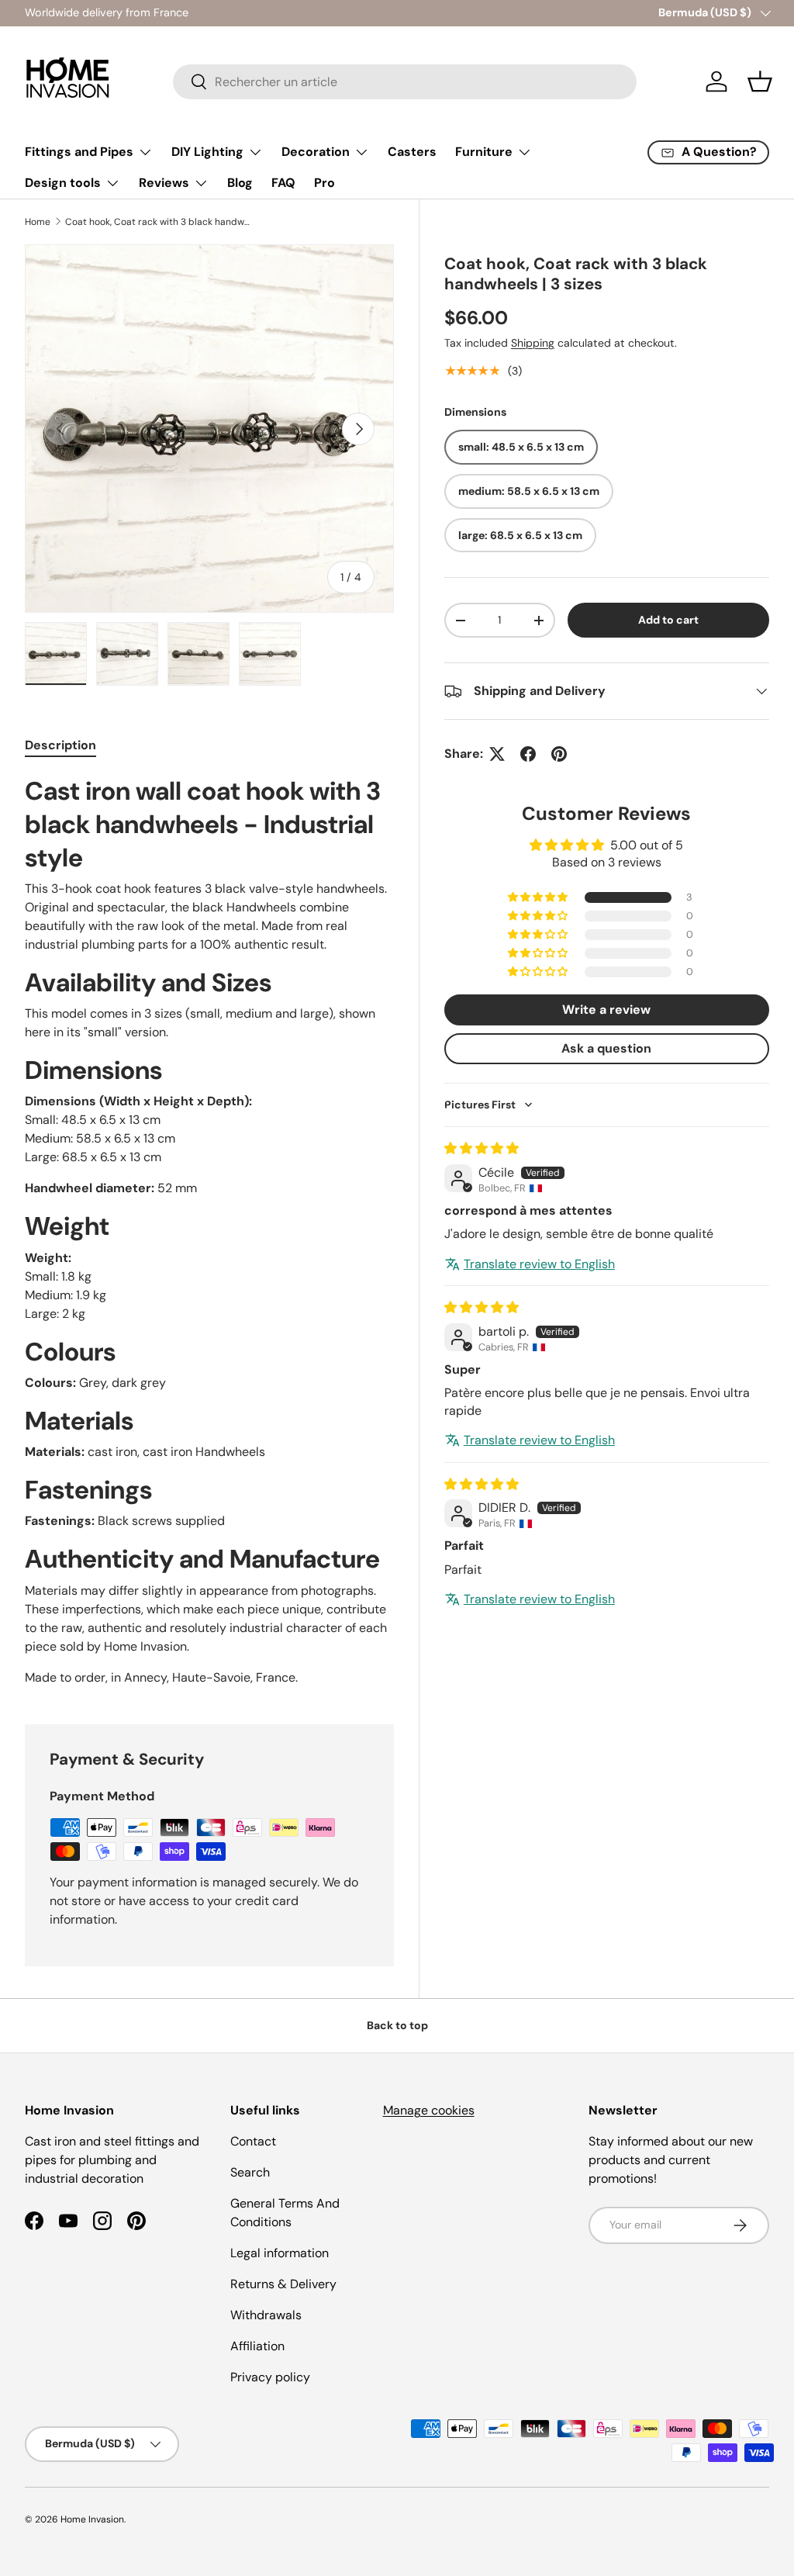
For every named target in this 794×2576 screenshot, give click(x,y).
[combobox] (405, 82)
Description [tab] (60, 745)
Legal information (280, 2253)
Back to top (397, 2025)
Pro (325, 183)
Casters (412, 152)
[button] (760, 81)
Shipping (533, 343)
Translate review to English (539, 1264)
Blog (240, 183)
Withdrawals (266, 2315)
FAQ (283, 183)
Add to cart (668, 620)
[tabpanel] (209, 1231)
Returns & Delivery (283, 2284)
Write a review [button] (606, 1010)
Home (38, 222)
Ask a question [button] (606, 1048)
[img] (482, 1148)
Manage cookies (429, 2110)
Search (250, 2172)
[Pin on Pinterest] (559, 754)
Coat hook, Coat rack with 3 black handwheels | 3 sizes (158, 222)
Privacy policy (270, 2377)
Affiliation (257, 2346)
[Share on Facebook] (528, 754)
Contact (253, 2141)
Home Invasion (92, 2519)
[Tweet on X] (497, 754)
